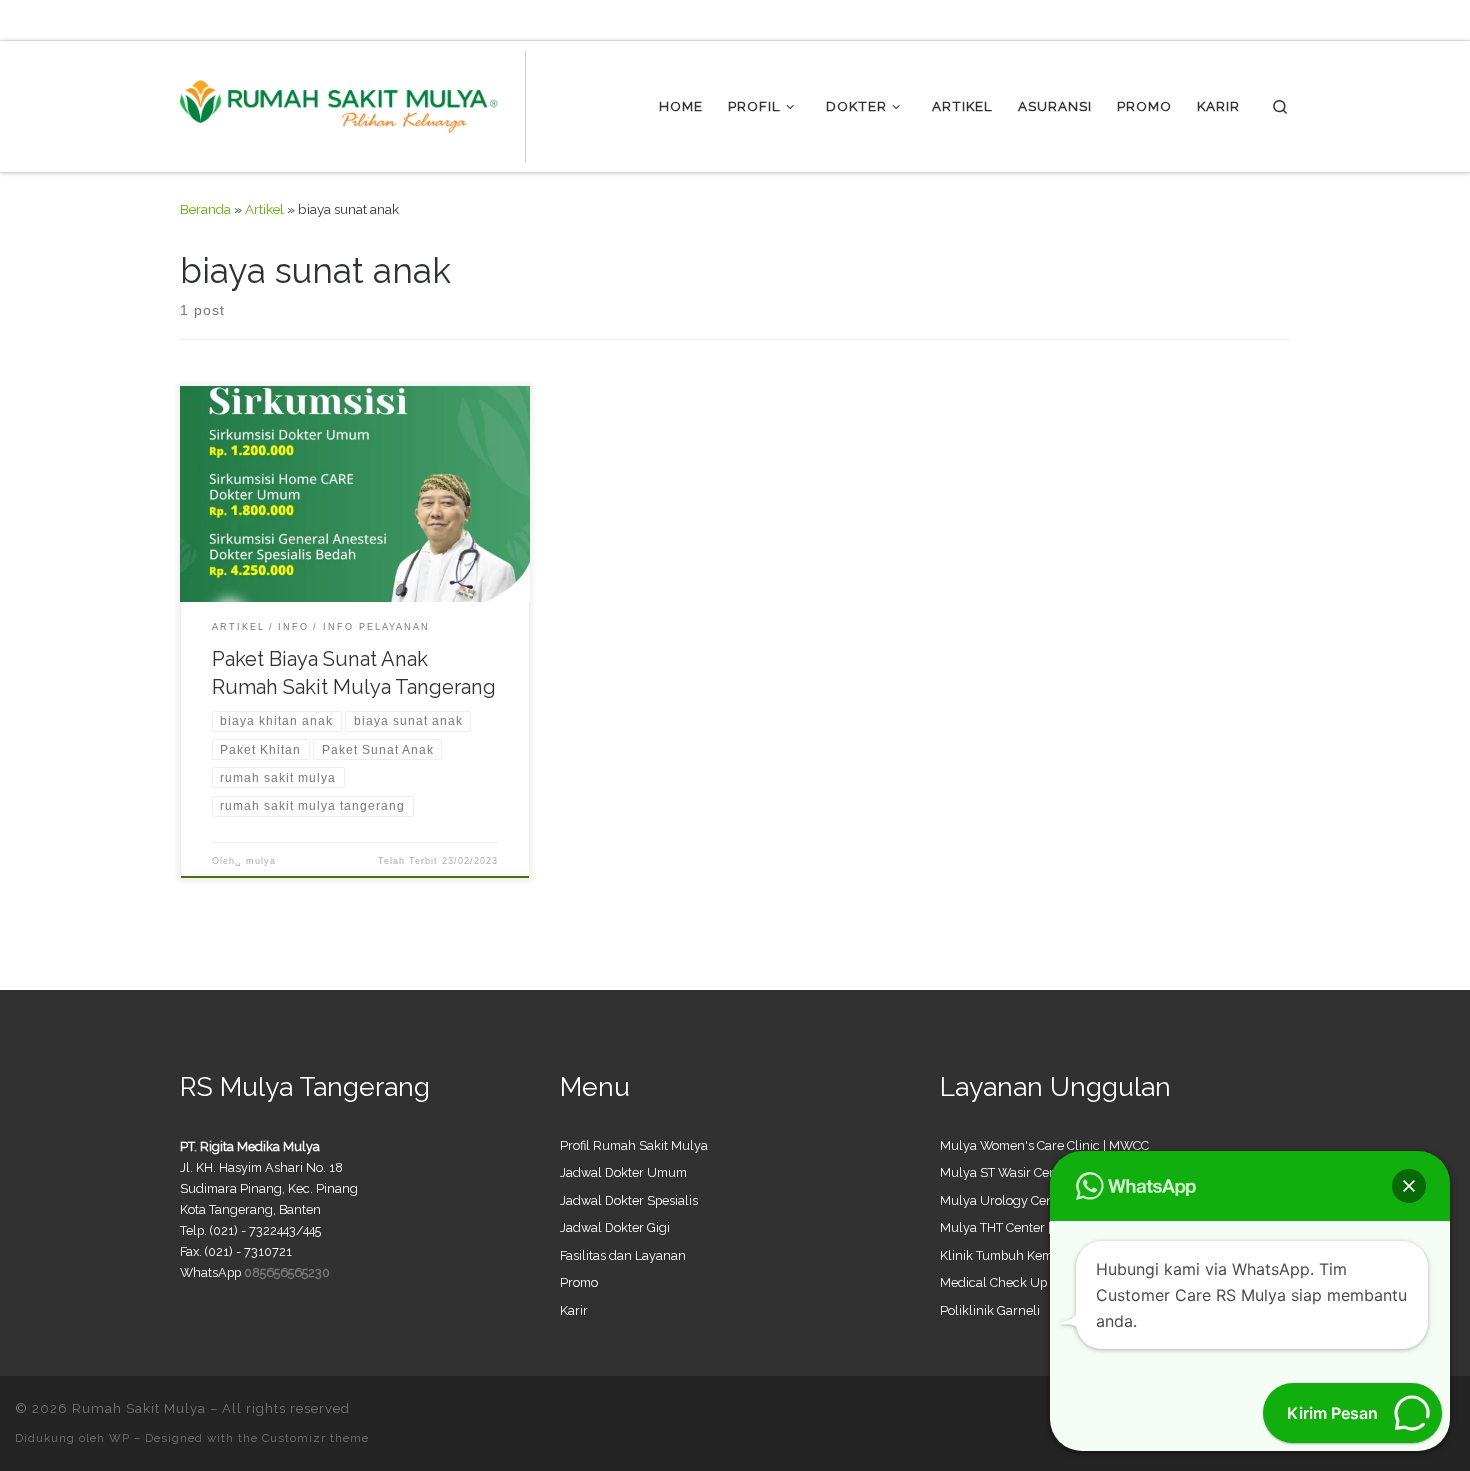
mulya (261, 861)
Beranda (205, 209)
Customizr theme (315, 1438)
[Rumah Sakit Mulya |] (353, 103)
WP (119, 1438)
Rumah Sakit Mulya (139, 1408)
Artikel (264, 209)
